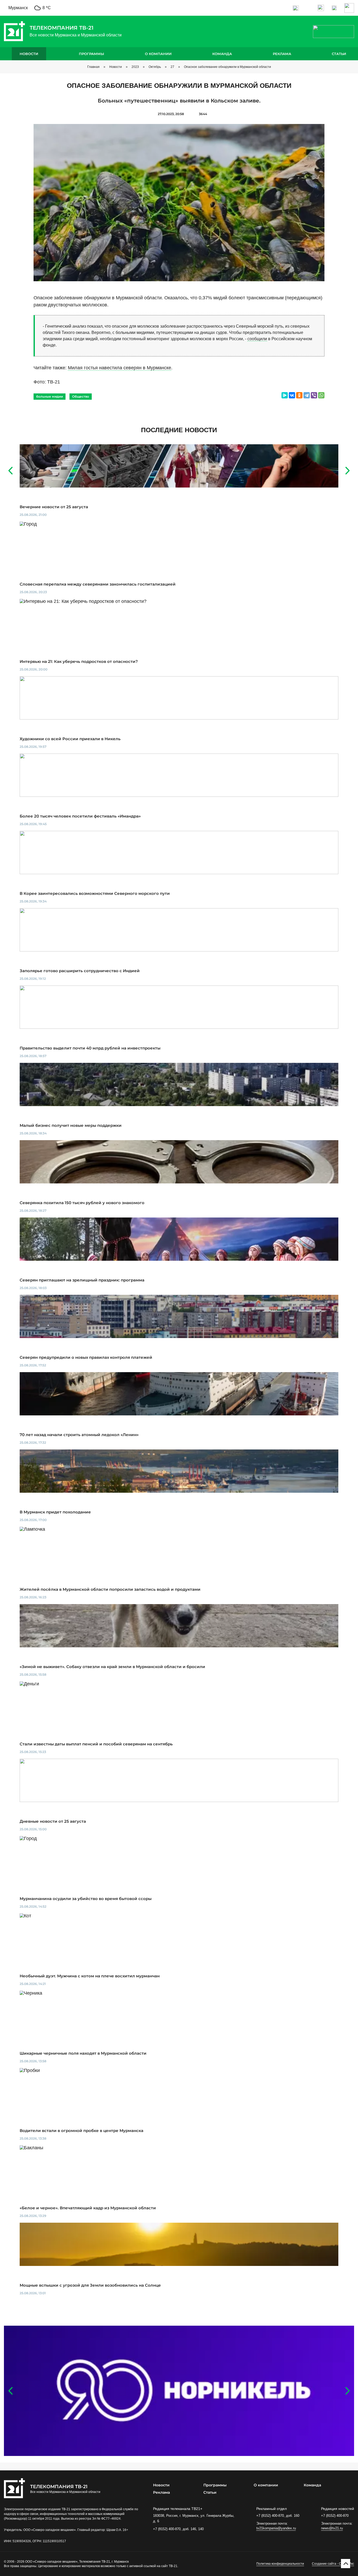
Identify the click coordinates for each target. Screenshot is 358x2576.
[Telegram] (307, 395)
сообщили (257, 339)
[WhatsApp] (321, 395)
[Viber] (314, 395)
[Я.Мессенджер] (285, 395)
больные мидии (50, 396)
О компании (158, 54)
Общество (81, 396)
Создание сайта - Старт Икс (333, 2564)
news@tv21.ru (332, 2528)
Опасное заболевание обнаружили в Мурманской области (227, 67)
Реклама (282, 54)
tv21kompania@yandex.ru (276, 2528)
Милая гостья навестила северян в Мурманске (120, 368)
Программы (91, 54)
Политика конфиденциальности (280, 2564)
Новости (29, 54)
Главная (93, 67)
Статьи (339, 54)
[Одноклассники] (299, 395)
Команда (222, 54)
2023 (135, 67)
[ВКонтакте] (292, 395)
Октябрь (155, 67)
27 (172, 67)
